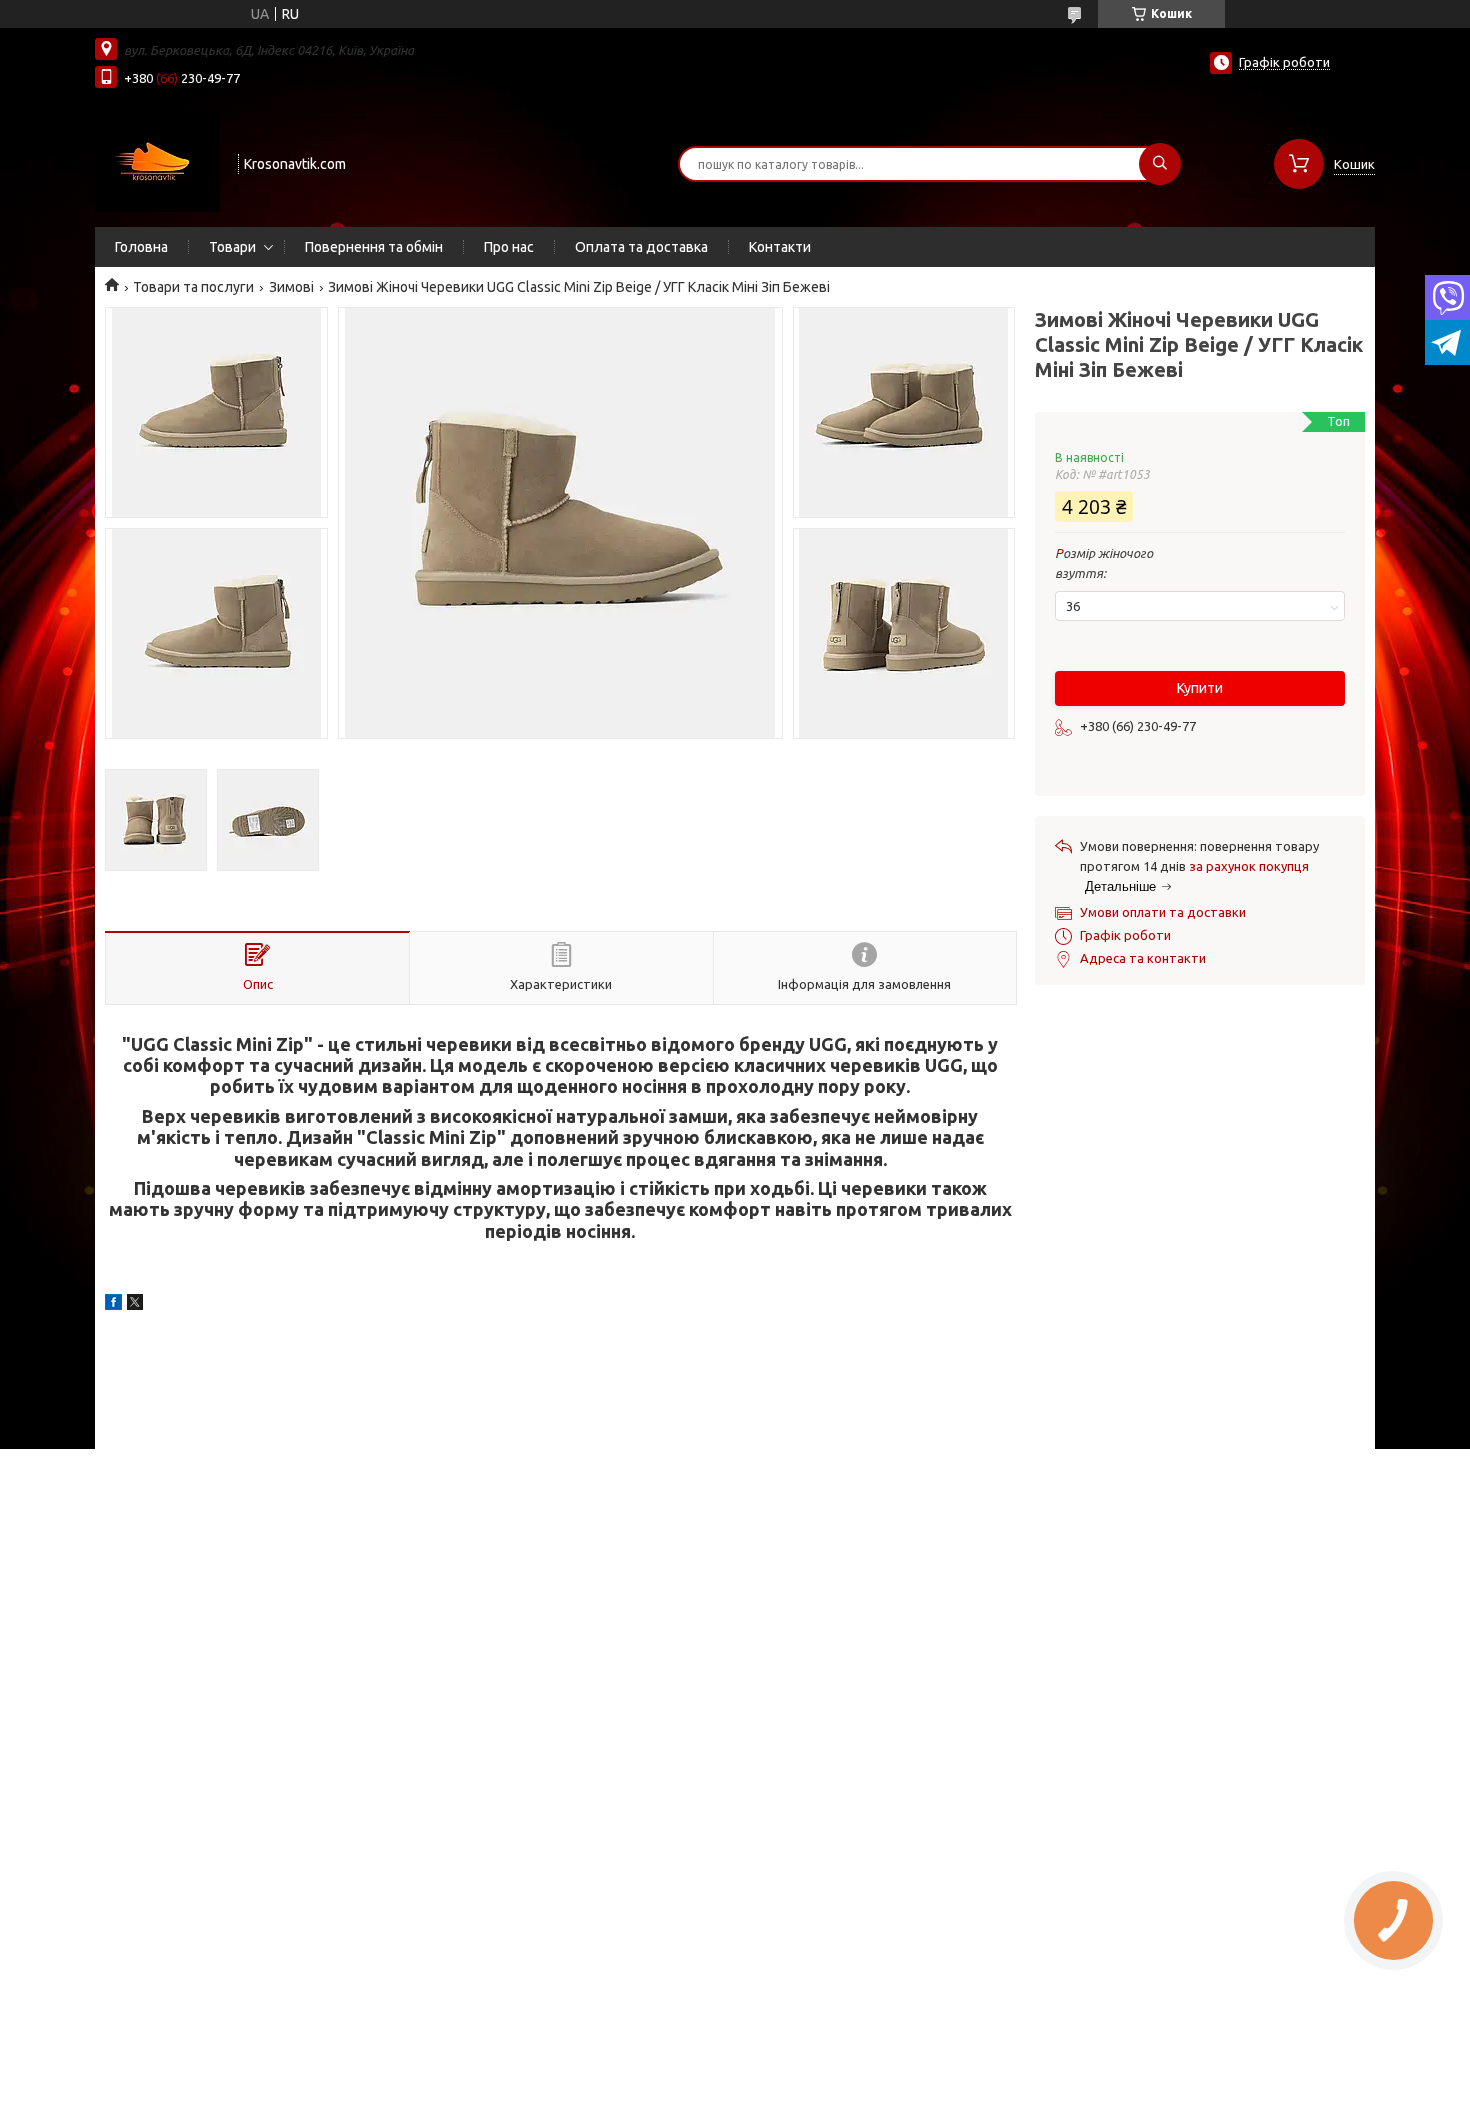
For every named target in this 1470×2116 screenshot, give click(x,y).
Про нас (509, 247)
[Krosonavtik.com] (157, 162)
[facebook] (113, 1305)
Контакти (780, 247)
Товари (232, 247)
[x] (135, 1305)
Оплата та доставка (641, 247)
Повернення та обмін (374, 247)
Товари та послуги (193, 287)
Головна (141, 247)
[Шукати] (1160, 164)
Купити (1200, 688)
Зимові (291, 287)
